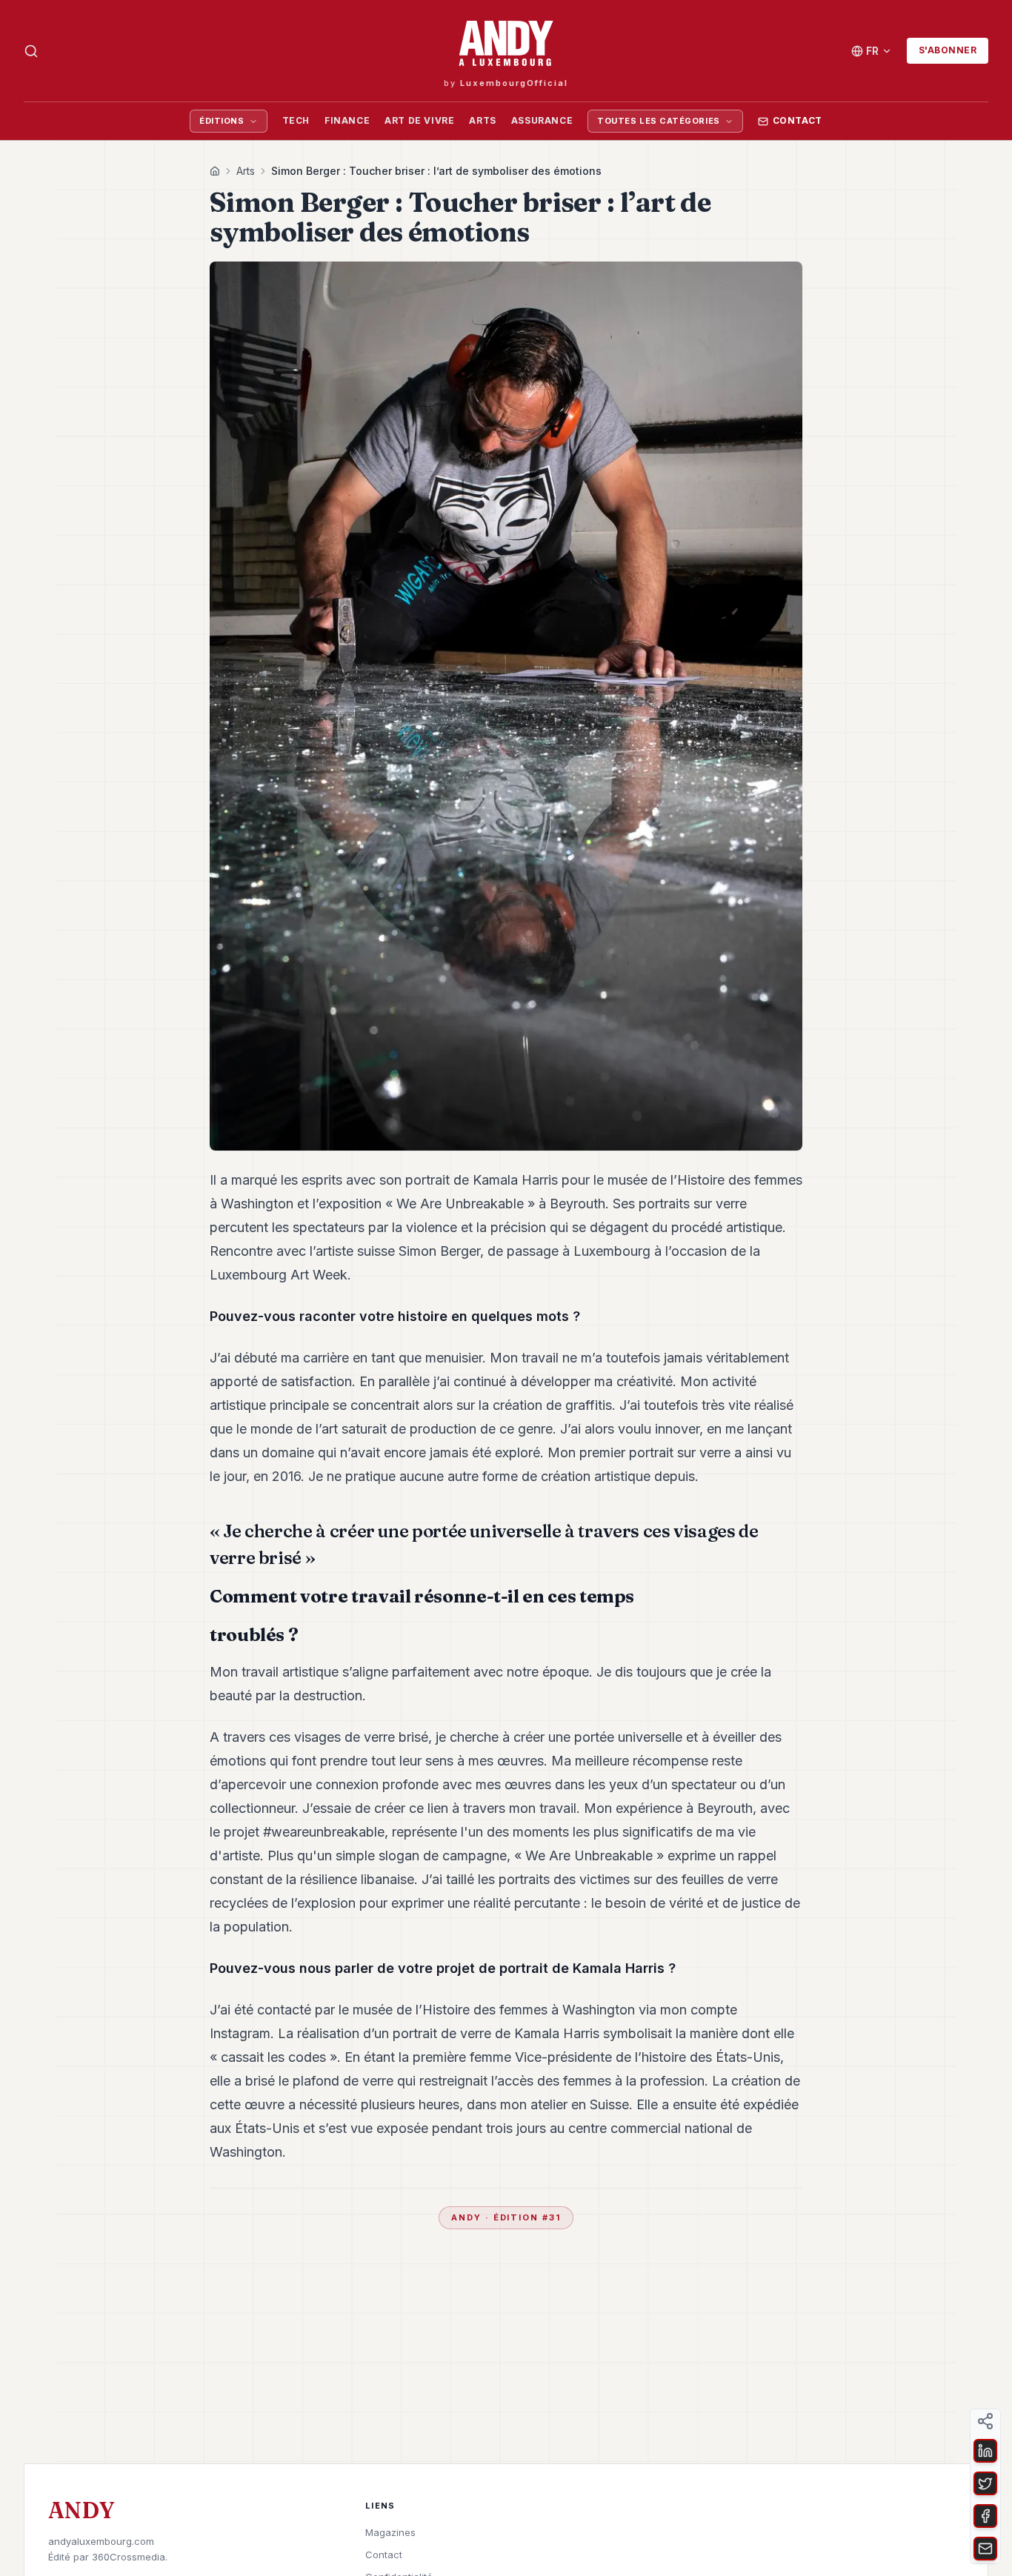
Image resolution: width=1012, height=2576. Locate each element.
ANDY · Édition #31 (506, 2217)
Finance (347, 120)
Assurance (542, 120)
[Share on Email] (985, 2549)
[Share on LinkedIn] (985, 2451)
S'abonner (948, 50)
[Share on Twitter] (985, 2483)
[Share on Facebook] (985, 2516)
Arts (482, 120)
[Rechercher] (31, 51)
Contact (798, 120)
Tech (296, 120)
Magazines (390, 2532)
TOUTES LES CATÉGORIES (659, 121)
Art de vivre (419, 120)
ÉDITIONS (222, 121)
